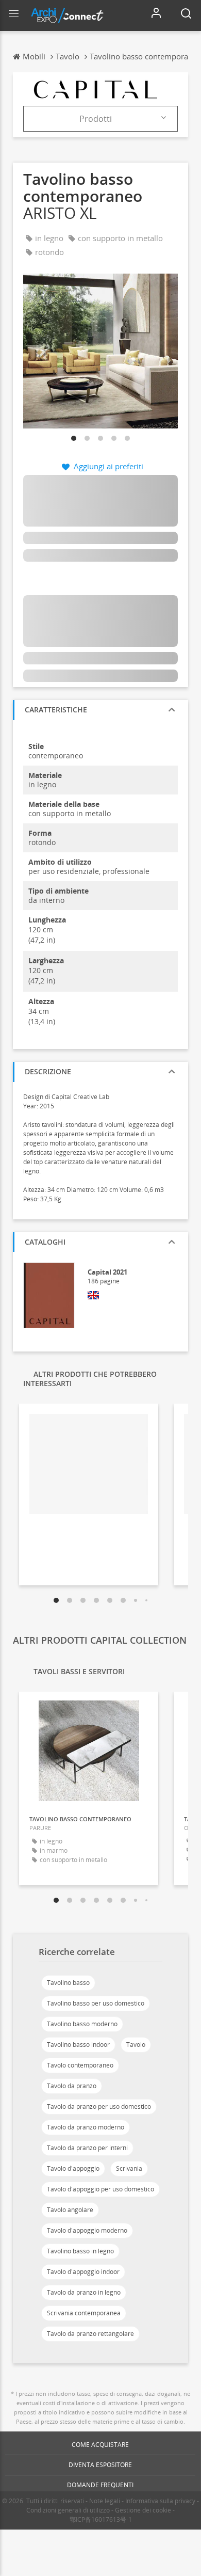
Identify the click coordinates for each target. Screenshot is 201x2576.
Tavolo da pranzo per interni (87, 2148)
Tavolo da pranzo (72, 2086)
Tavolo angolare (70, 2210)
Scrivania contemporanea (84, 2313)
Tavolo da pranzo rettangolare (90, 2334)
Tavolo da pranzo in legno (84, 2292)
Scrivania (129, 2168)
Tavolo (136, 2045)
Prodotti (96, 119)
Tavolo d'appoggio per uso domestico (100, 2189)
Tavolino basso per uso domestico (96, 2003)
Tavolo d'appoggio (73, 2168)
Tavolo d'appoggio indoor (83, 2272)
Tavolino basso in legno (80, 2251)
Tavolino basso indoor (78, 2045)
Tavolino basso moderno (82, 2024)
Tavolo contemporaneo (80, 2065)
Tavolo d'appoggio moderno (87, 2230)
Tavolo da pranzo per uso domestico (99, 2106)
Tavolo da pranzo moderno (86, 2127)
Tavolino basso (68, 1983)
